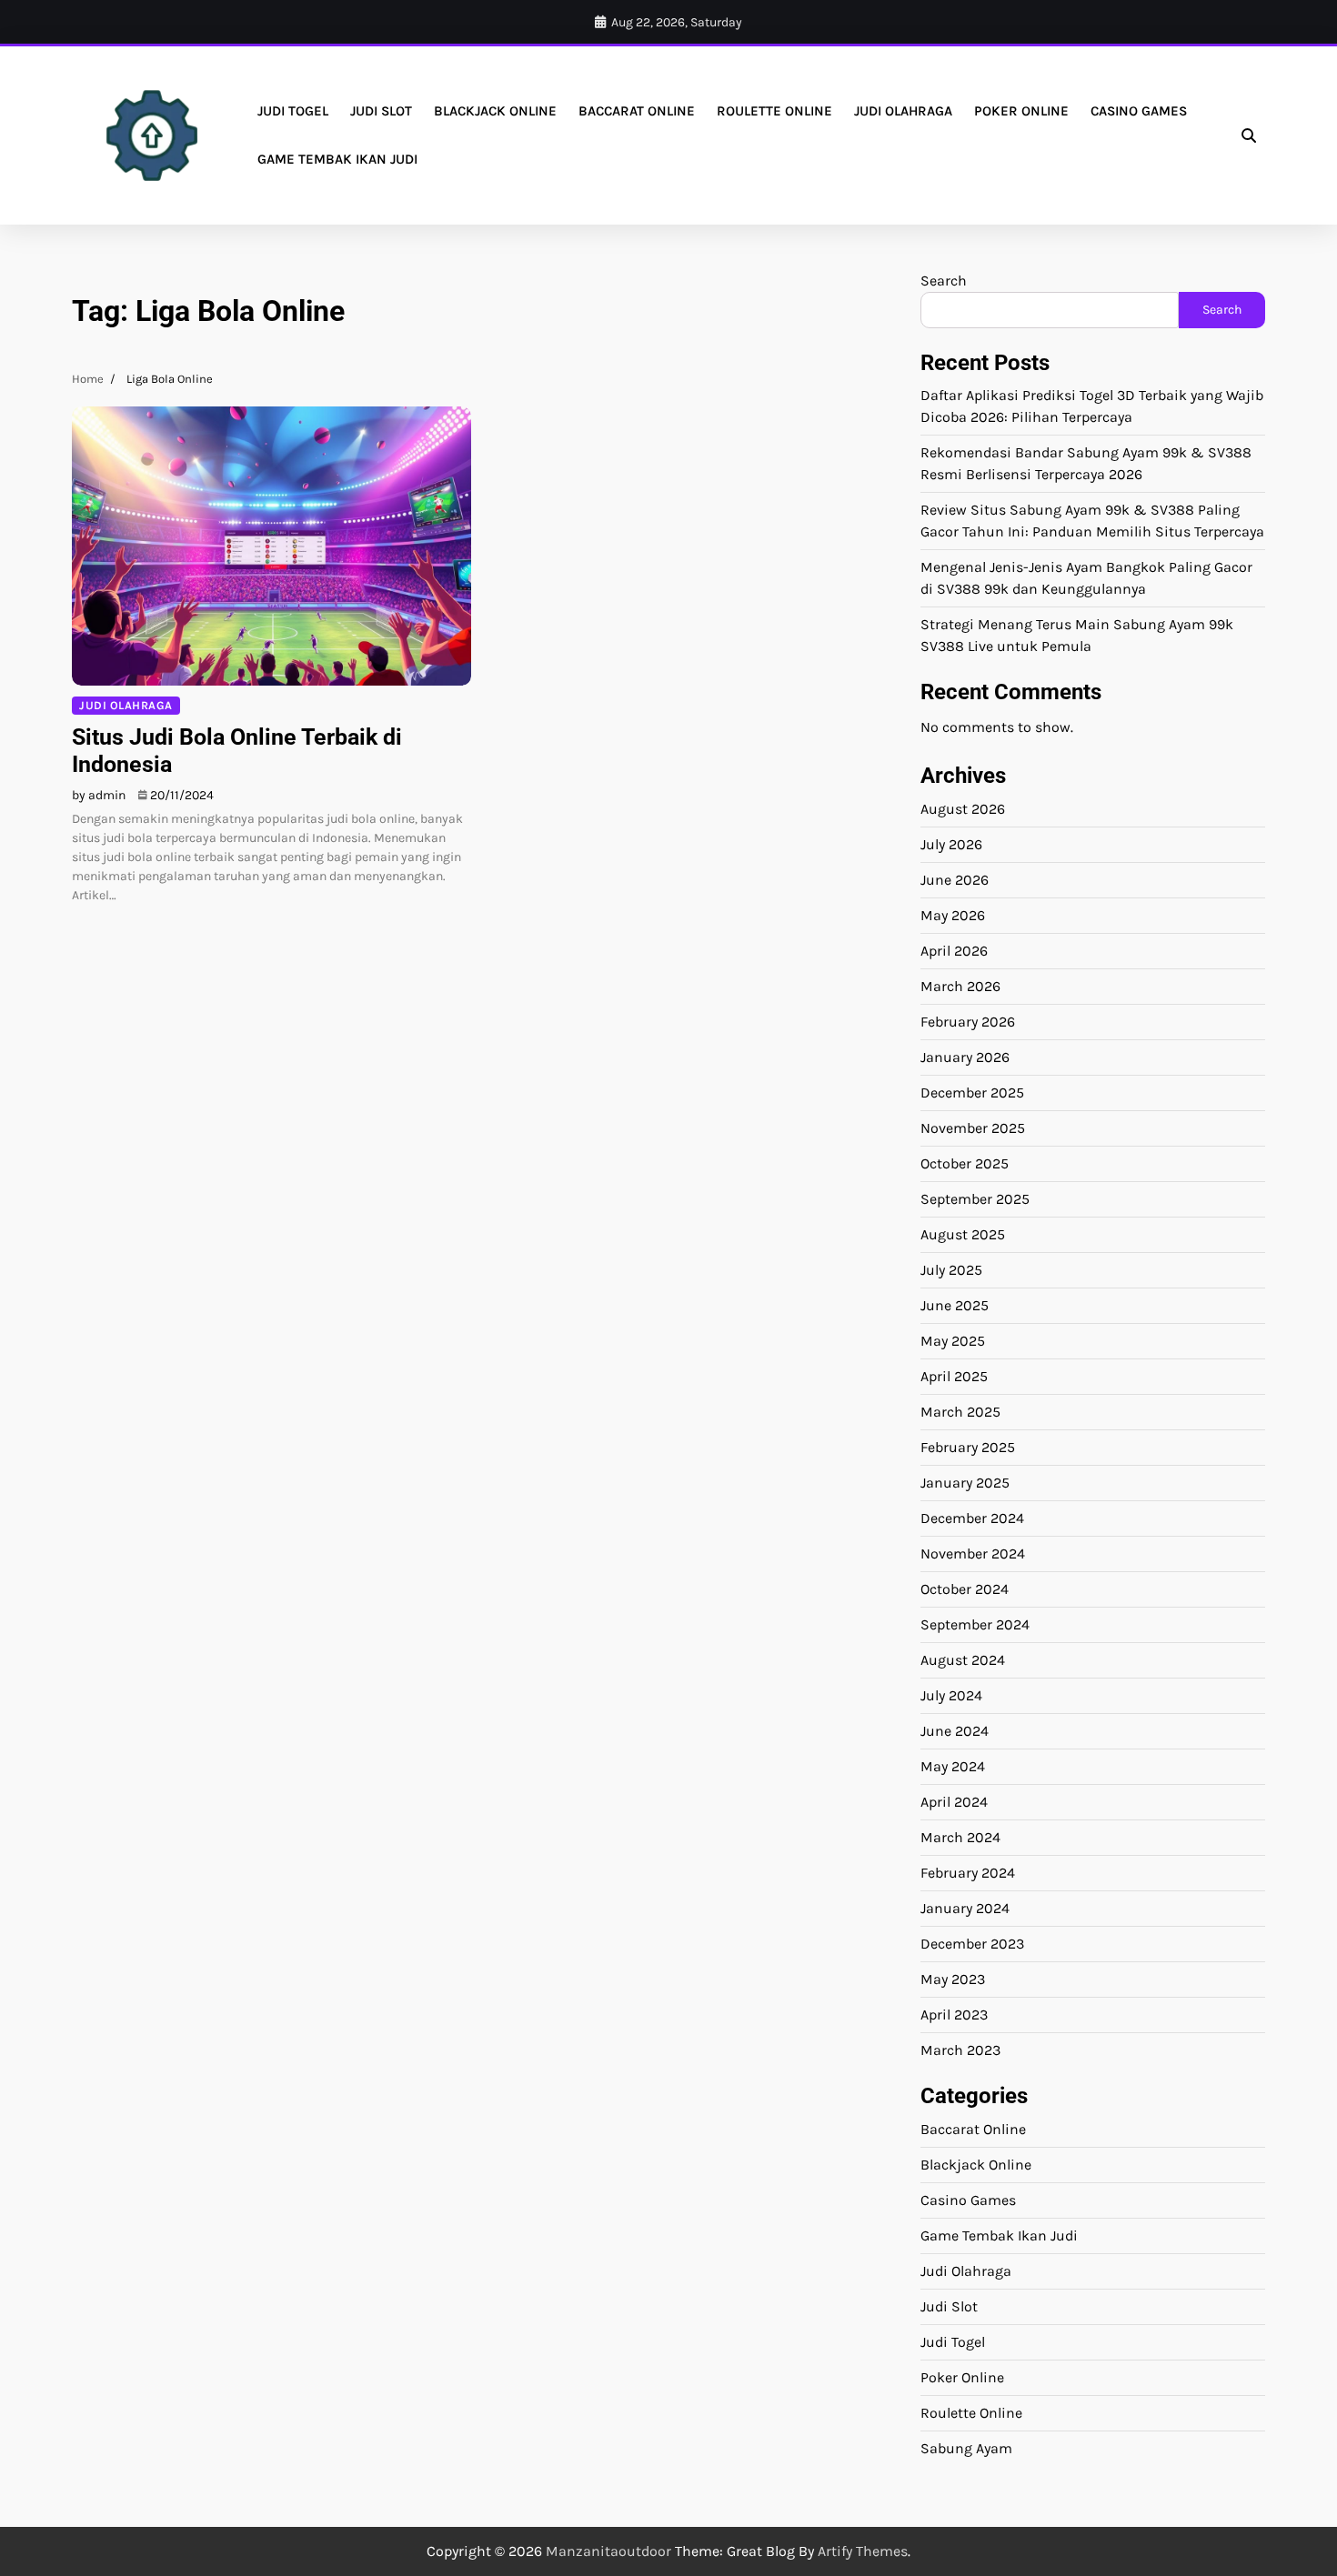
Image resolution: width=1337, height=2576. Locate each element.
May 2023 (953, 1979)
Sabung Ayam (966, 2448)
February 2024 (968, 1873)
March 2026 (960, 986)
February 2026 (968, 1022)
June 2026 (955, 880)
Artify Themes (863, 2551)
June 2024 (955, 1731)
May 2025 (953, 1341)
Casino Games (1139, 111)
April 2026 (954, 951)
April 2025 (954, 1376)
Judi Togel (293, 111)
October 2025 (965, 1163)
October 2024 (965, 1589)
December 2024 (972, 1518)
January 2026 (965, 1057)
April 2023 (954, 2015)
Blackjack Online (495, 111)
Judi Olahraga (903, 111)
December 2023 (972, 1944)
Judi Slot (381, 111)
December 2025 (972, 1093)
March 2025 (960, 1412)
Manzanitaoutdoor (608, 2551)
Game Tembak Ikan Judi (337, 159)
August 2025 (963, 1234)
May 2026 (953, 915)
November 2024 (973, 1554)
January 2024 (965, 1908)
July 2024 (951, 1695)
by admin (99, 795)
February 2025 (968, 1447)
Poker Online (1021, 111)
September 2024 (975, 1624)
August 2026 (963, 809)
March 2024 (960, 1837)
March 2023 (960, 2050)
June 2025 (955, 1305)
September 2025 (975, 1199)
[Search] (1249, 135)
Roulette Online (774, 111)
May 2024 (953, 1766)
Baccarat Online (637, 111)
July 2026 (951, 844)
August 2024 (963, 1660)
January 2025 (965, 1483)
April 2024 (954, 1802)
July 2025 (951, 1270)
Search (944, 281)
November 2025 (973, 1128)
